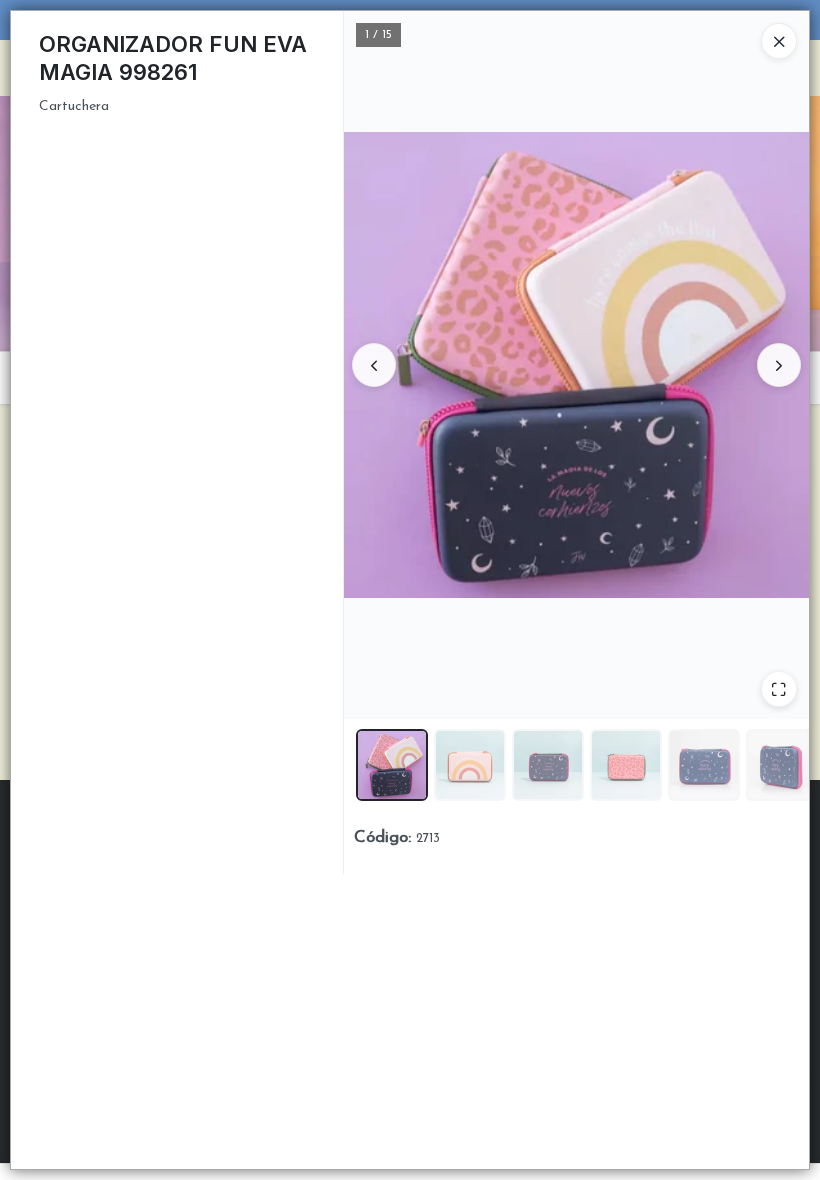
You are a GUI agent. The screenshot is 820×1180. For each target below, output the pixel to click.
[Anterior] (374, 365)
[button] (392, 765)
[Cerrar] (779, 41)
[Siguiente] (779, 365)
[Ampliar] (779, 689)
